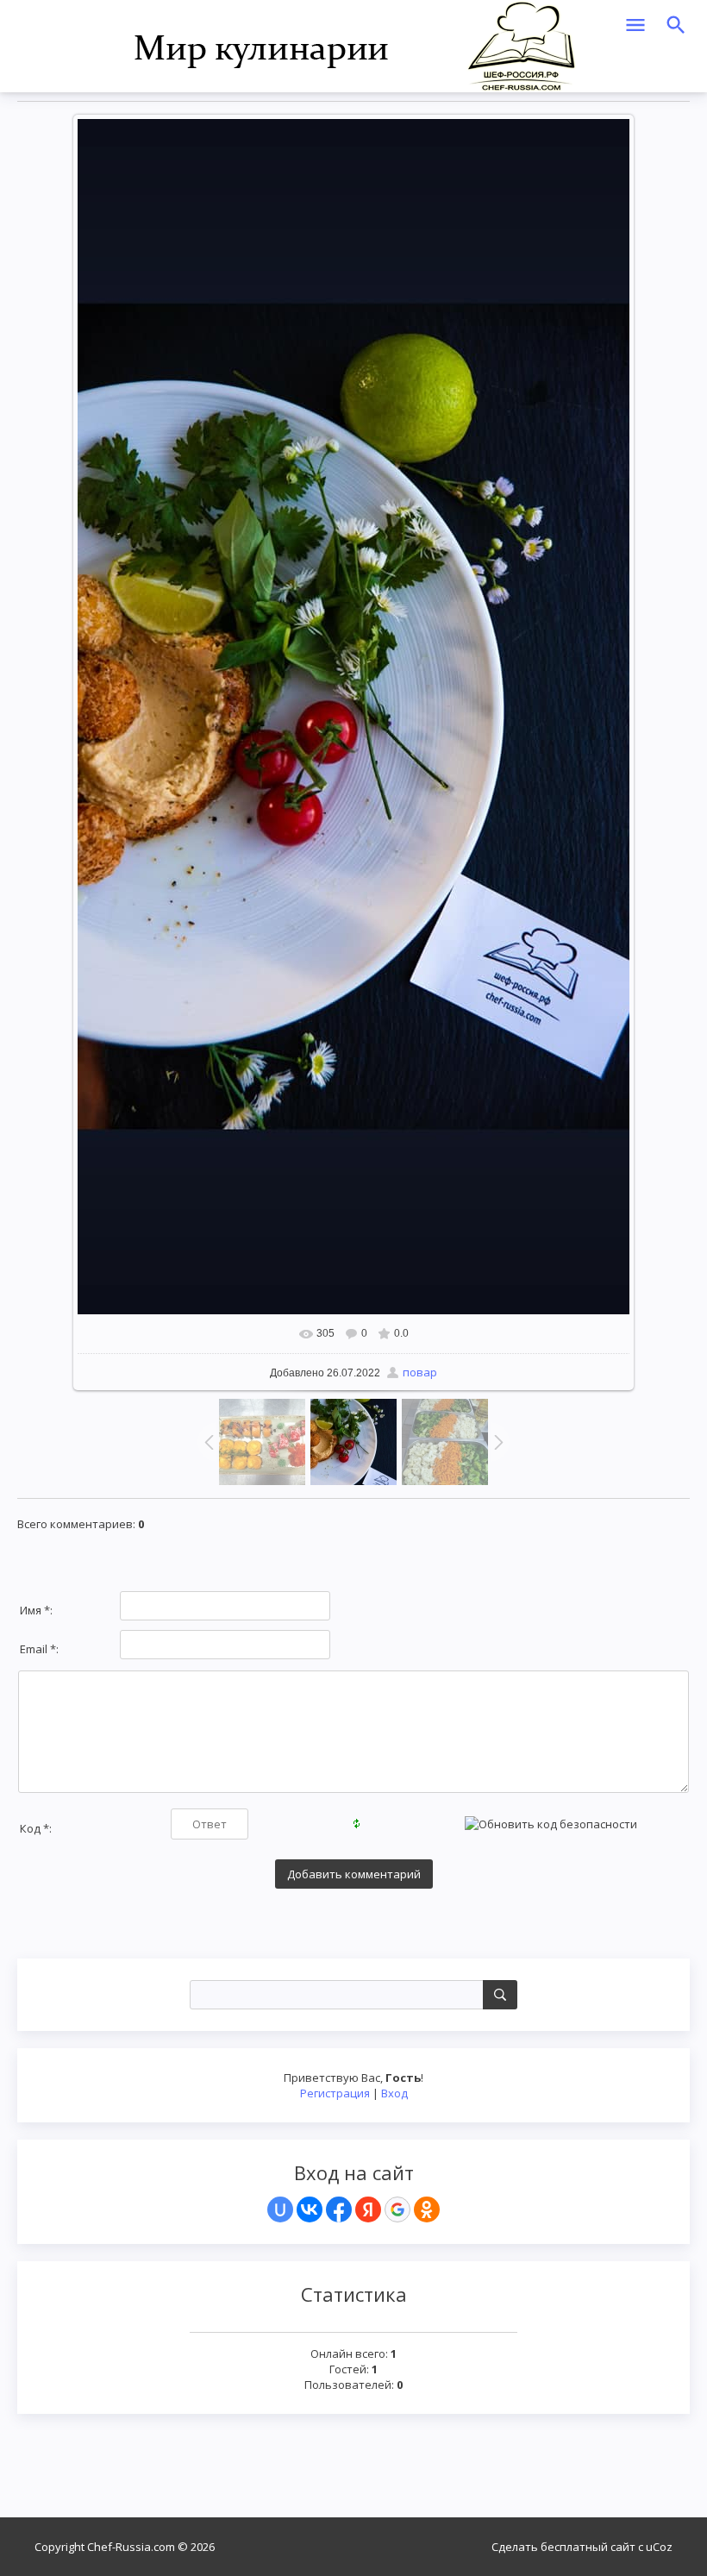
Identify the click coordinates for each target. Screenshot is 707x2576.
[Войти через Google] (397, 2209)
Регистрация (335, 2093)
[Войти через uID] (280, 2209)
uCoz (659, 2547)
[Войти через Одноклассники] (427, 2209)
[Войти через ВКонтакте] (310, 2209)
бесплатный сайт (588, 2547)
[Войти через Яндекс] (368, 2209)
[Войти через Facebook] (339, 2209)
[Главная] (354, 45)
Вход (394, 2093)
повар (420, 1372)
